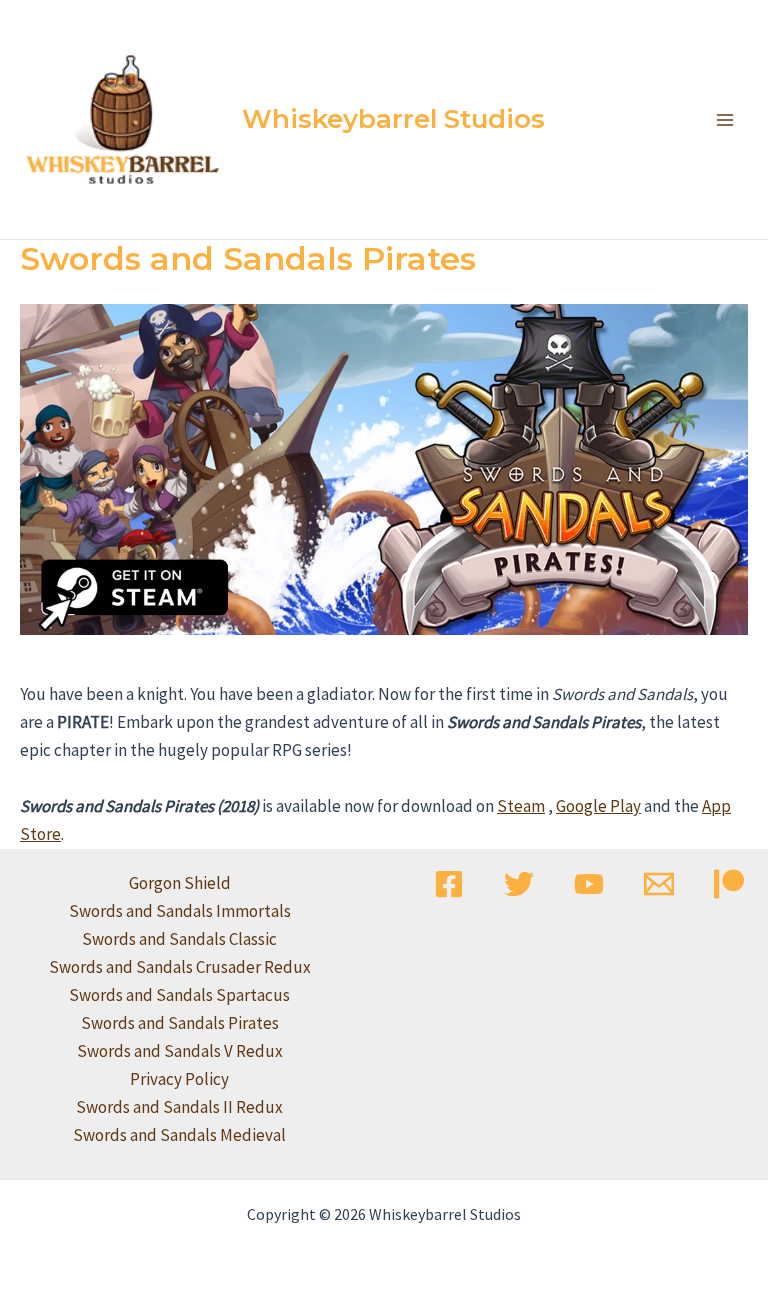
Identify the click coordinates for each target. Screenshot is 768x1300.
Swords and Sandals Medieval (179, 1135)
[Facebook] (449, 884)
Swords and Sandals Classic (179, 939)
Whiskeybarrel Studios (393, 119)
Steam (521, 806)
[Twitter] (519, 884)
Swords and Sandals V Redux (180, 1051)
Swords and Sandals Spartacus (179, 995)
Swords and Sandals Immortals (180, 911)
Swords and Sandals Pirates (180, 1023)
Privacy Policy (179, 1079)
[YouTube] (589, 884)
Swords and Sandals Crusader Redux (180, 967)
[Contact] (659, 884)
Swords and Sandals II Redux (179, 1107)
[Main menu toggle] (726, 120)
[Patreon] (729, 884)
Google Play (598, 806)
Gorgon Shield (180, 883)
